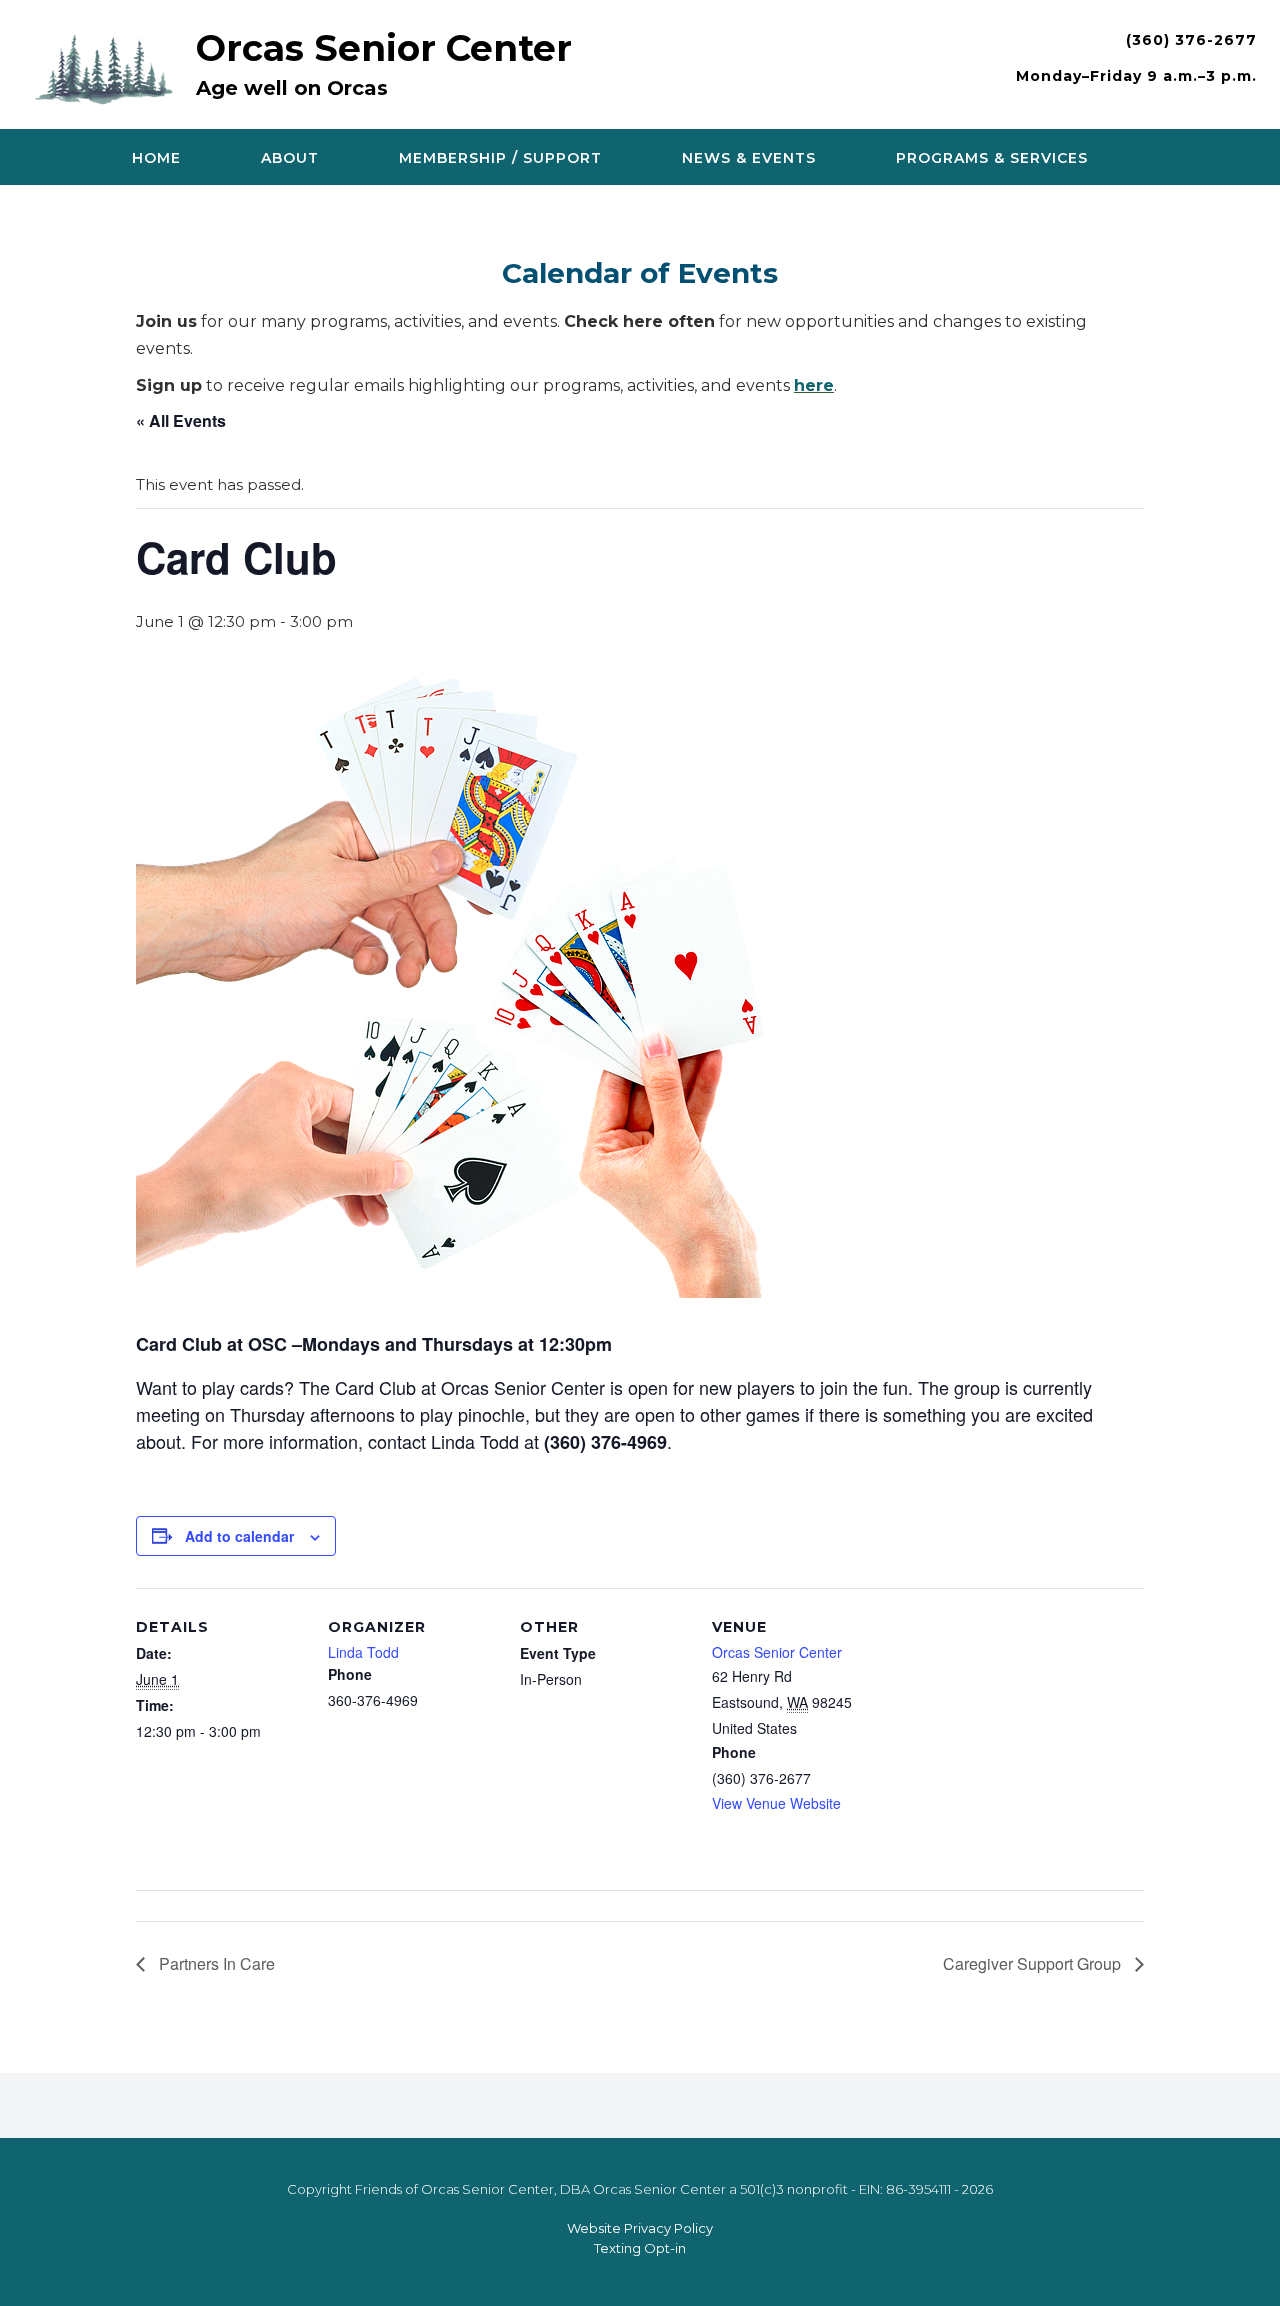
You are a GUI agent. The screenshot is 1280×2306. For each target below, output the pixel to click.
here (814, 385)
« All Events (181, 420)
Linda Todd (363, 1652)
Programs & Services (992, 158)
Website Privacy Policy (640, 2228)
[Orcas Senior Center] (109, 66)
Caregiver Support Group (1034, 1963)
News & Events (749, 158)
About (290, 158)
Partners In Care (215, 1963)
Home (156, 158)
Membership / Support (500, 158)
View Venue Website (776, 1803)
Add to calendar (239, 1536)
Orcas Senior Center (384, 48)
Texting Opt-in (640, 2248)
